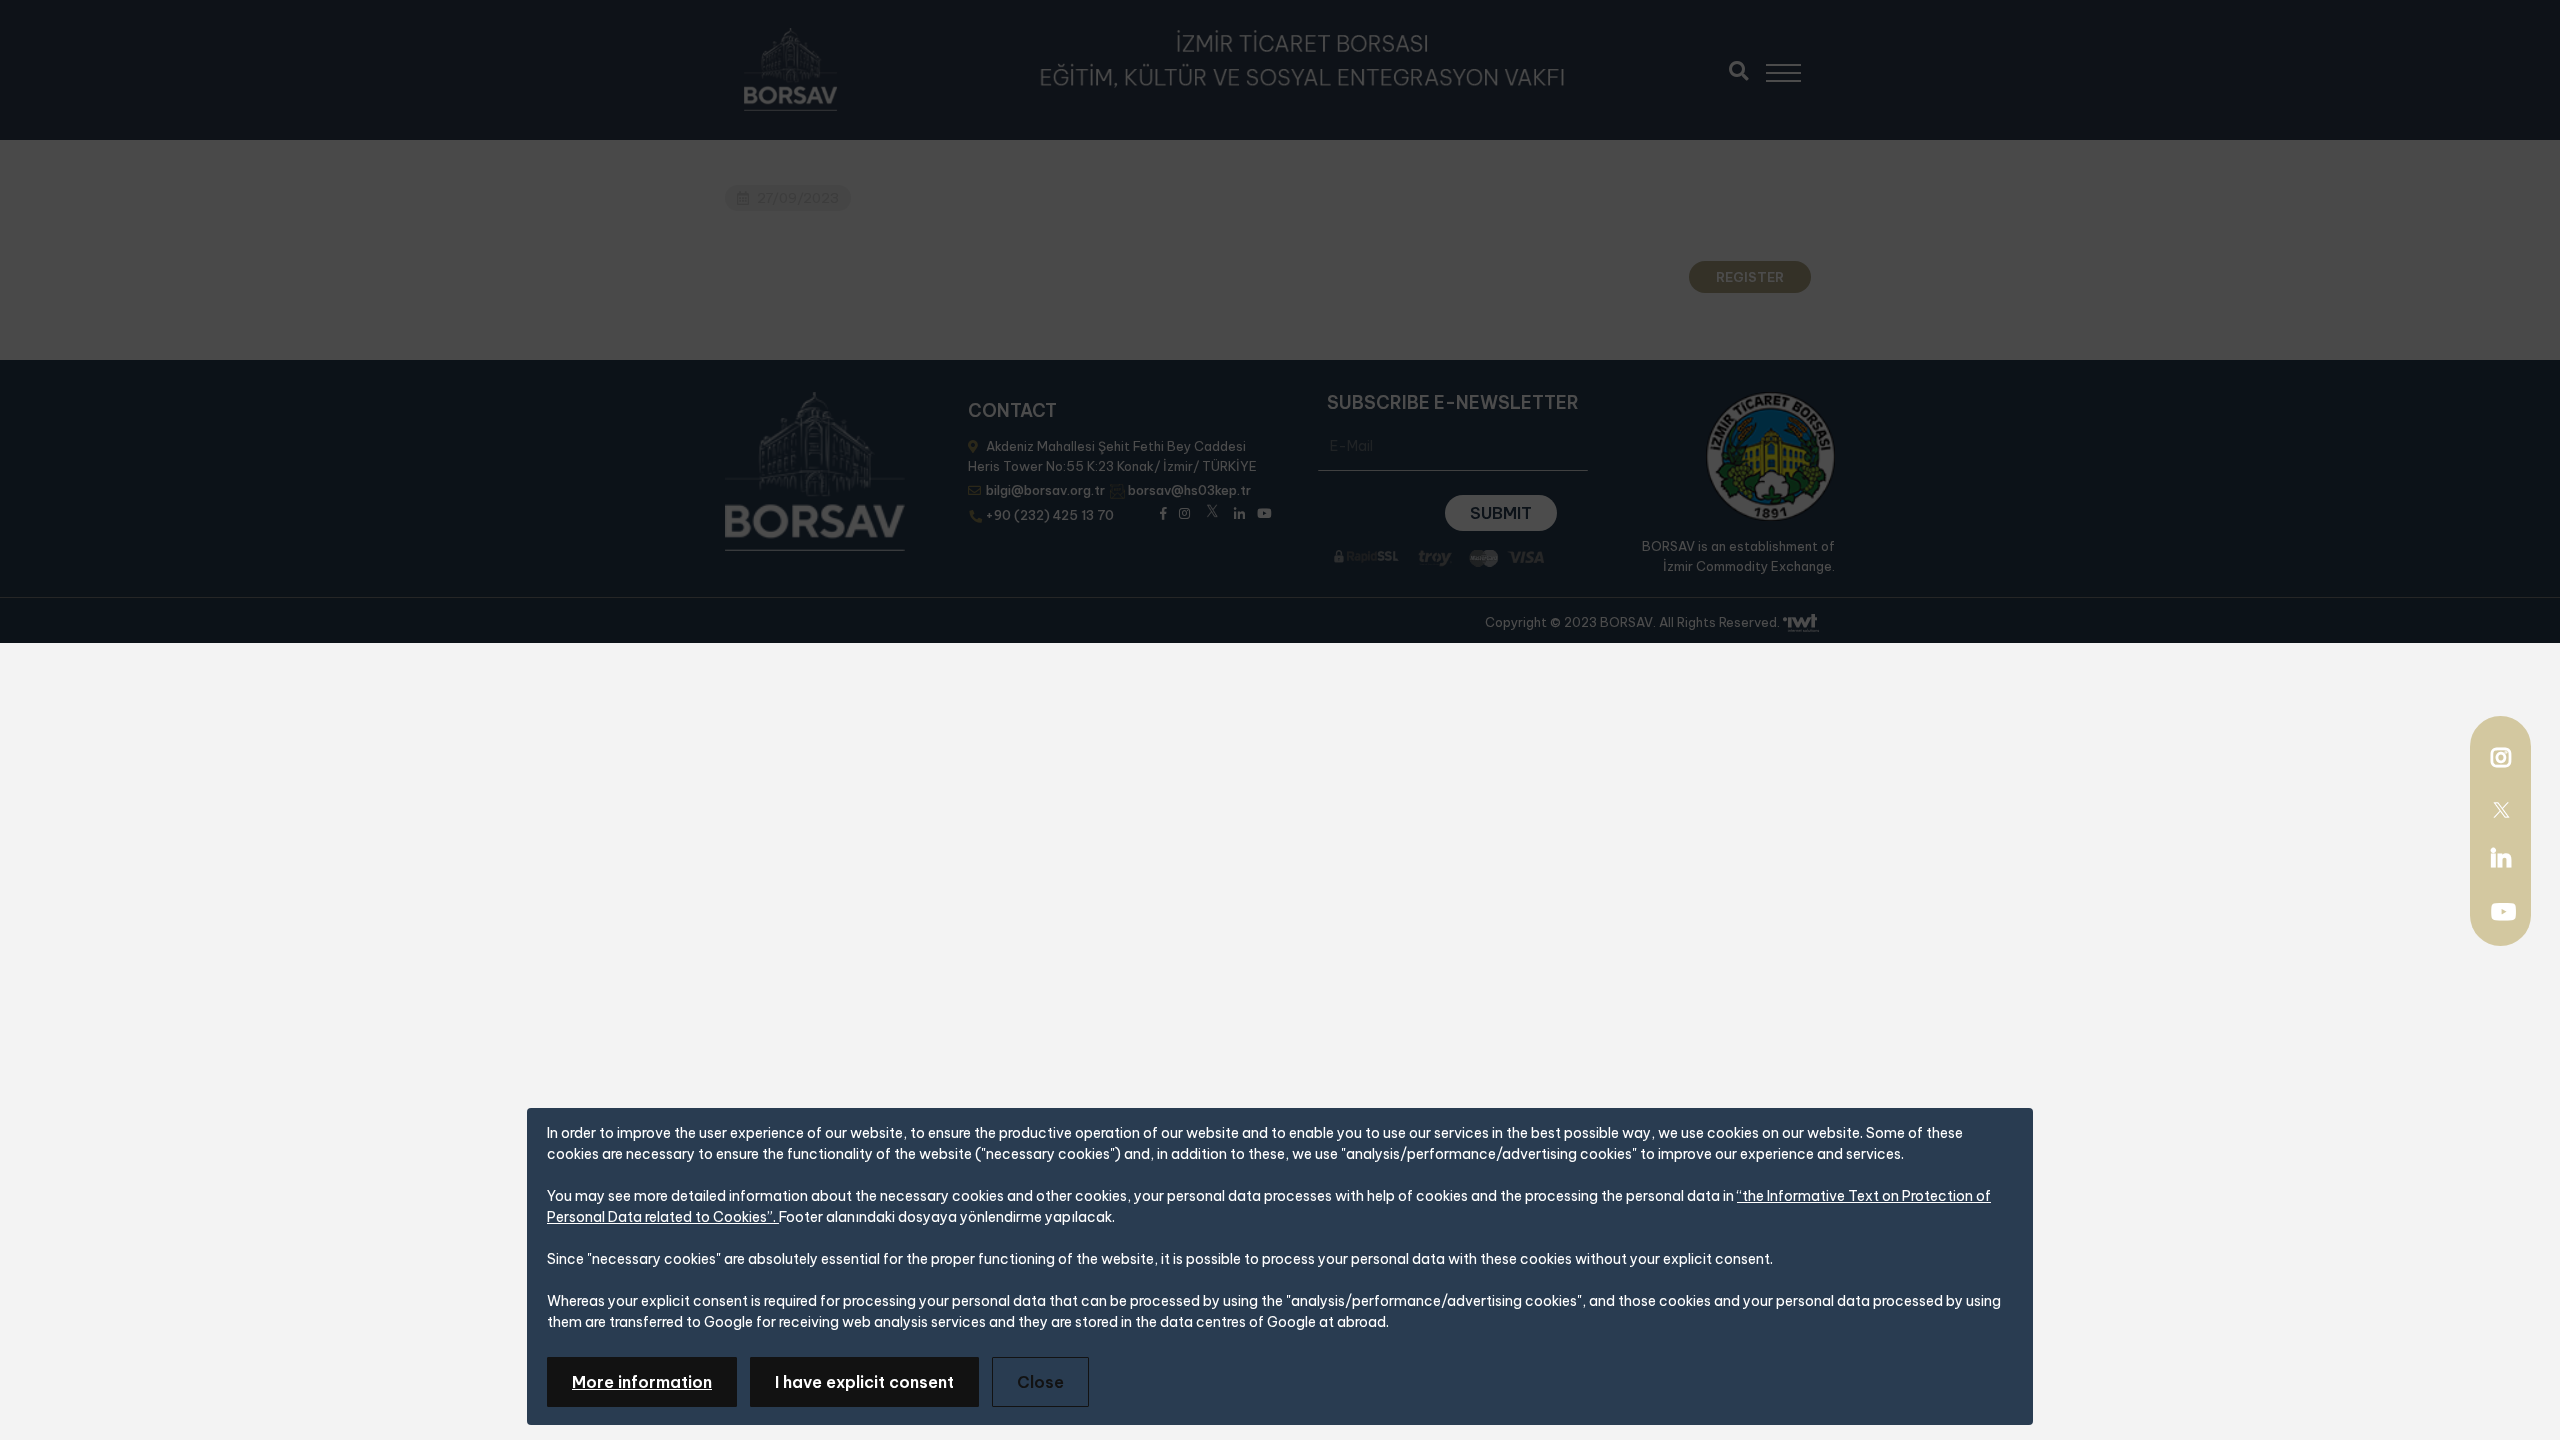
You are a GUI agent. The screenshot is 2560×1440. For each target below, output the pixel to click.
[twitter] (2501, 808)
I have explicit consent (864, 1382)
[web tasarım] (1801, 623)
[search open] (1738, 69)
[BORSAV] (790, 70)
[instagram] (2501, 760)
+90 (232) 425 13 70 (1050, 515)
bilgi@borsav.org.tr (1045, 490)
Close (1040, 1382)
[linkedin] (2501, 858)
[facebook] (1163, 511)
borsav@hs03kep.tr (1189, 490)
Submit (1501, 513)
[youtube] (2503, 914)
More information (642, 1382)
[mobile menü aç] (1792, 65)
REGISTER (1750, 277)
